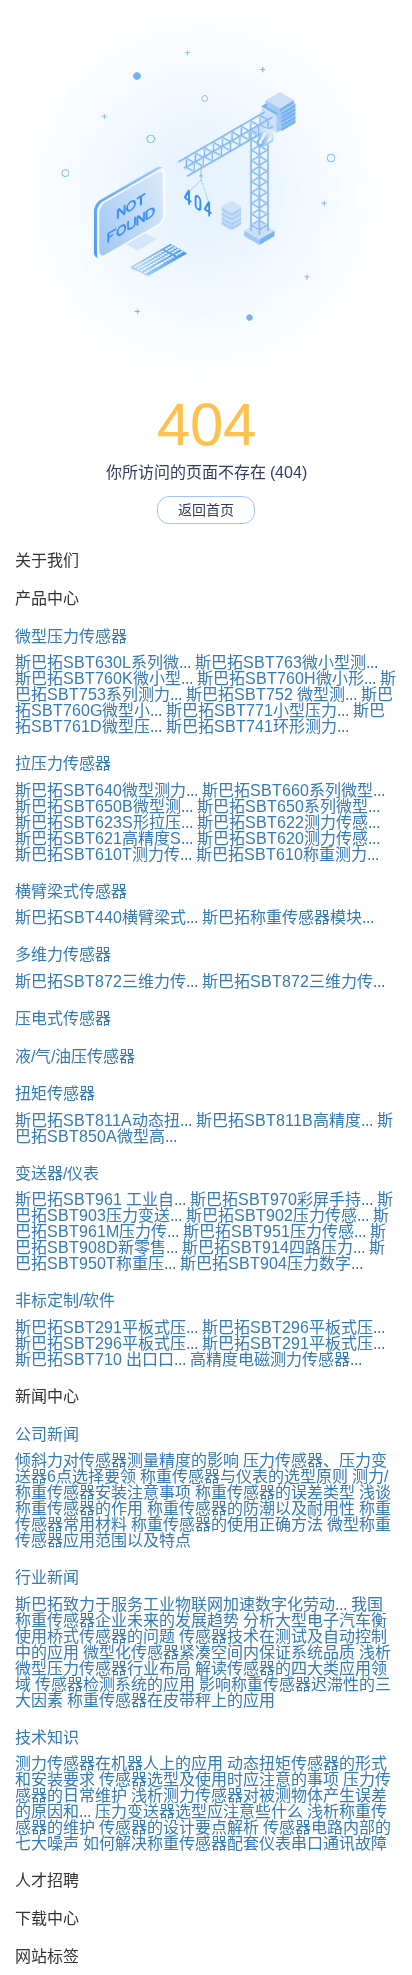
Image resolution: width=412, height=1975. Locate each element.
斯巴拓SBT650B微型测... (104, 806)
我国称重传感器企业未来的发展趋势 (199, 1612)
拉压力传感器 (63, 763)
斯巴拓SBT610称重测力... (287, 854)
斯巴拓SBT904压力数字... (271, 1263)
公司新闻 (47, 1434)
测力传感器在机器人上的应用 (119, 1763)
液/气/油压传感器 (75, 1056)
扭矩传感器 (55, 1093)
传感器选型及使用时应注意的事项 (219, 1779)
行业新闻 (47, 1577)
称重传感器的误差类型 (275, 1492)
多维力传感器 (63, 954)
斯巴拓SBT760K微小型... (104, 678)
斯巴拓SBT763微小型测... (286, 662)
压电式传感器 (63, 1018)
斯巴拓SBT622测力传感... (288, 822)
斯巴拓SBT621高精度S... (104, 838)
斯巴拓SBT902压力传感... (277, 1215)
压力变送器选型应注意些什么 (199, 1811)
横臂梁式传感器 (71, 891)
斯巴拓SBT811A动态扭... (103, 1120)
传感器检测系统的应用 (115, 1684)
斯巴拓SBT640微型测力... (106, 790)
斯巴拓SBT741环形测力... (257, 726)
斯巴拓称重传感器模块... (288, 917)
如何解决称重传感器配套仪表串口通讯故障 (235, 1843)
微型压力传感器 (71, 636)
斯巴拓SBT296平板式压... (293, 1327)
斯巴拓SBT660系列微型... (293, 790)
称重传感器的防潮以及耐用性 (251, 1508)
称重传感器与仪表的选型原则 (244, 1476)
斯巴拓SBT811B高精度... (284, 1120)
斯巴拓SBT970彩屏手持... (281, 1199)
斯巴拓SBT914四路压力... (273, 1247)
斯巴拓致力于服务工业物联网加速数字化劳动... (181, 1604)
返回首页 (206, 510)
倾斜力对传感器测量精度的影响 (127, 1460)
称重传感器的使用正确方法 (227, 1524)
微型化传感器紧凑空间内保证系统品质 (219, 1652)
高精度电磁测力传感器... (276, 1359)
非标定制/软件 (65, 1300)
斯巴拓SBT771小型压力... (257, 710)
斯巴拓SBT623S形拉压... (104, 822)
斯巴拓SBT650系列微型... (288, 806)
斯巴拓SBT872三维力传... (106, 981)
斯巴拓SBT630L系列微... (103, 662)
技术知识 (47, 1737)
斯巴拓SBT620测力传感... (288, 838)
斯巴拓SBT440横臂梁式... (106, 917)
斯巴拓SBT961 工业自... (100, 1199)
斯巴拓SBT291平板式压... (106, 1327)
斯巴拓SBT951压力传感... (274, 1231)
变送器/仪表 (57, 1173)
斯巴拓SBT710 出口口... (100, 1359)
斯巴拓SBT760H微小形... (286, 678)
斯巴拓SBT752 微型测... (271, 694)
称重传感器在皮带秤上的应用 (171, 1700)
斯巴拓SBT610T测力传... (103, 854)
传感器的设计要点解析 (179, 1827)
